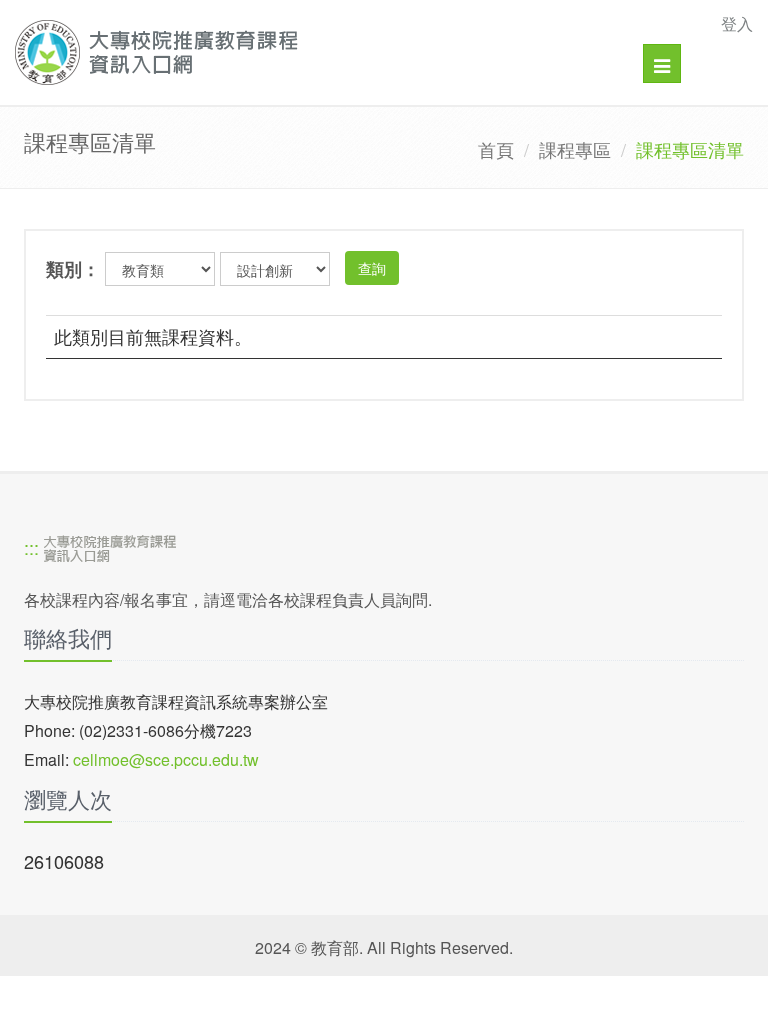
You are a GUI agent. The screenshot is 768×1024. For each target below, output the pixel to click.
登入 (737, 23)
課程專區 (575, 149)
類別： (73, 269)
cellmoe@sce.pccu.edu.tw (166, 759)
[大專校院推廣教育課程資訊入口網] (312, 52)
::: (31, 547)
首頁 (496, 149)
